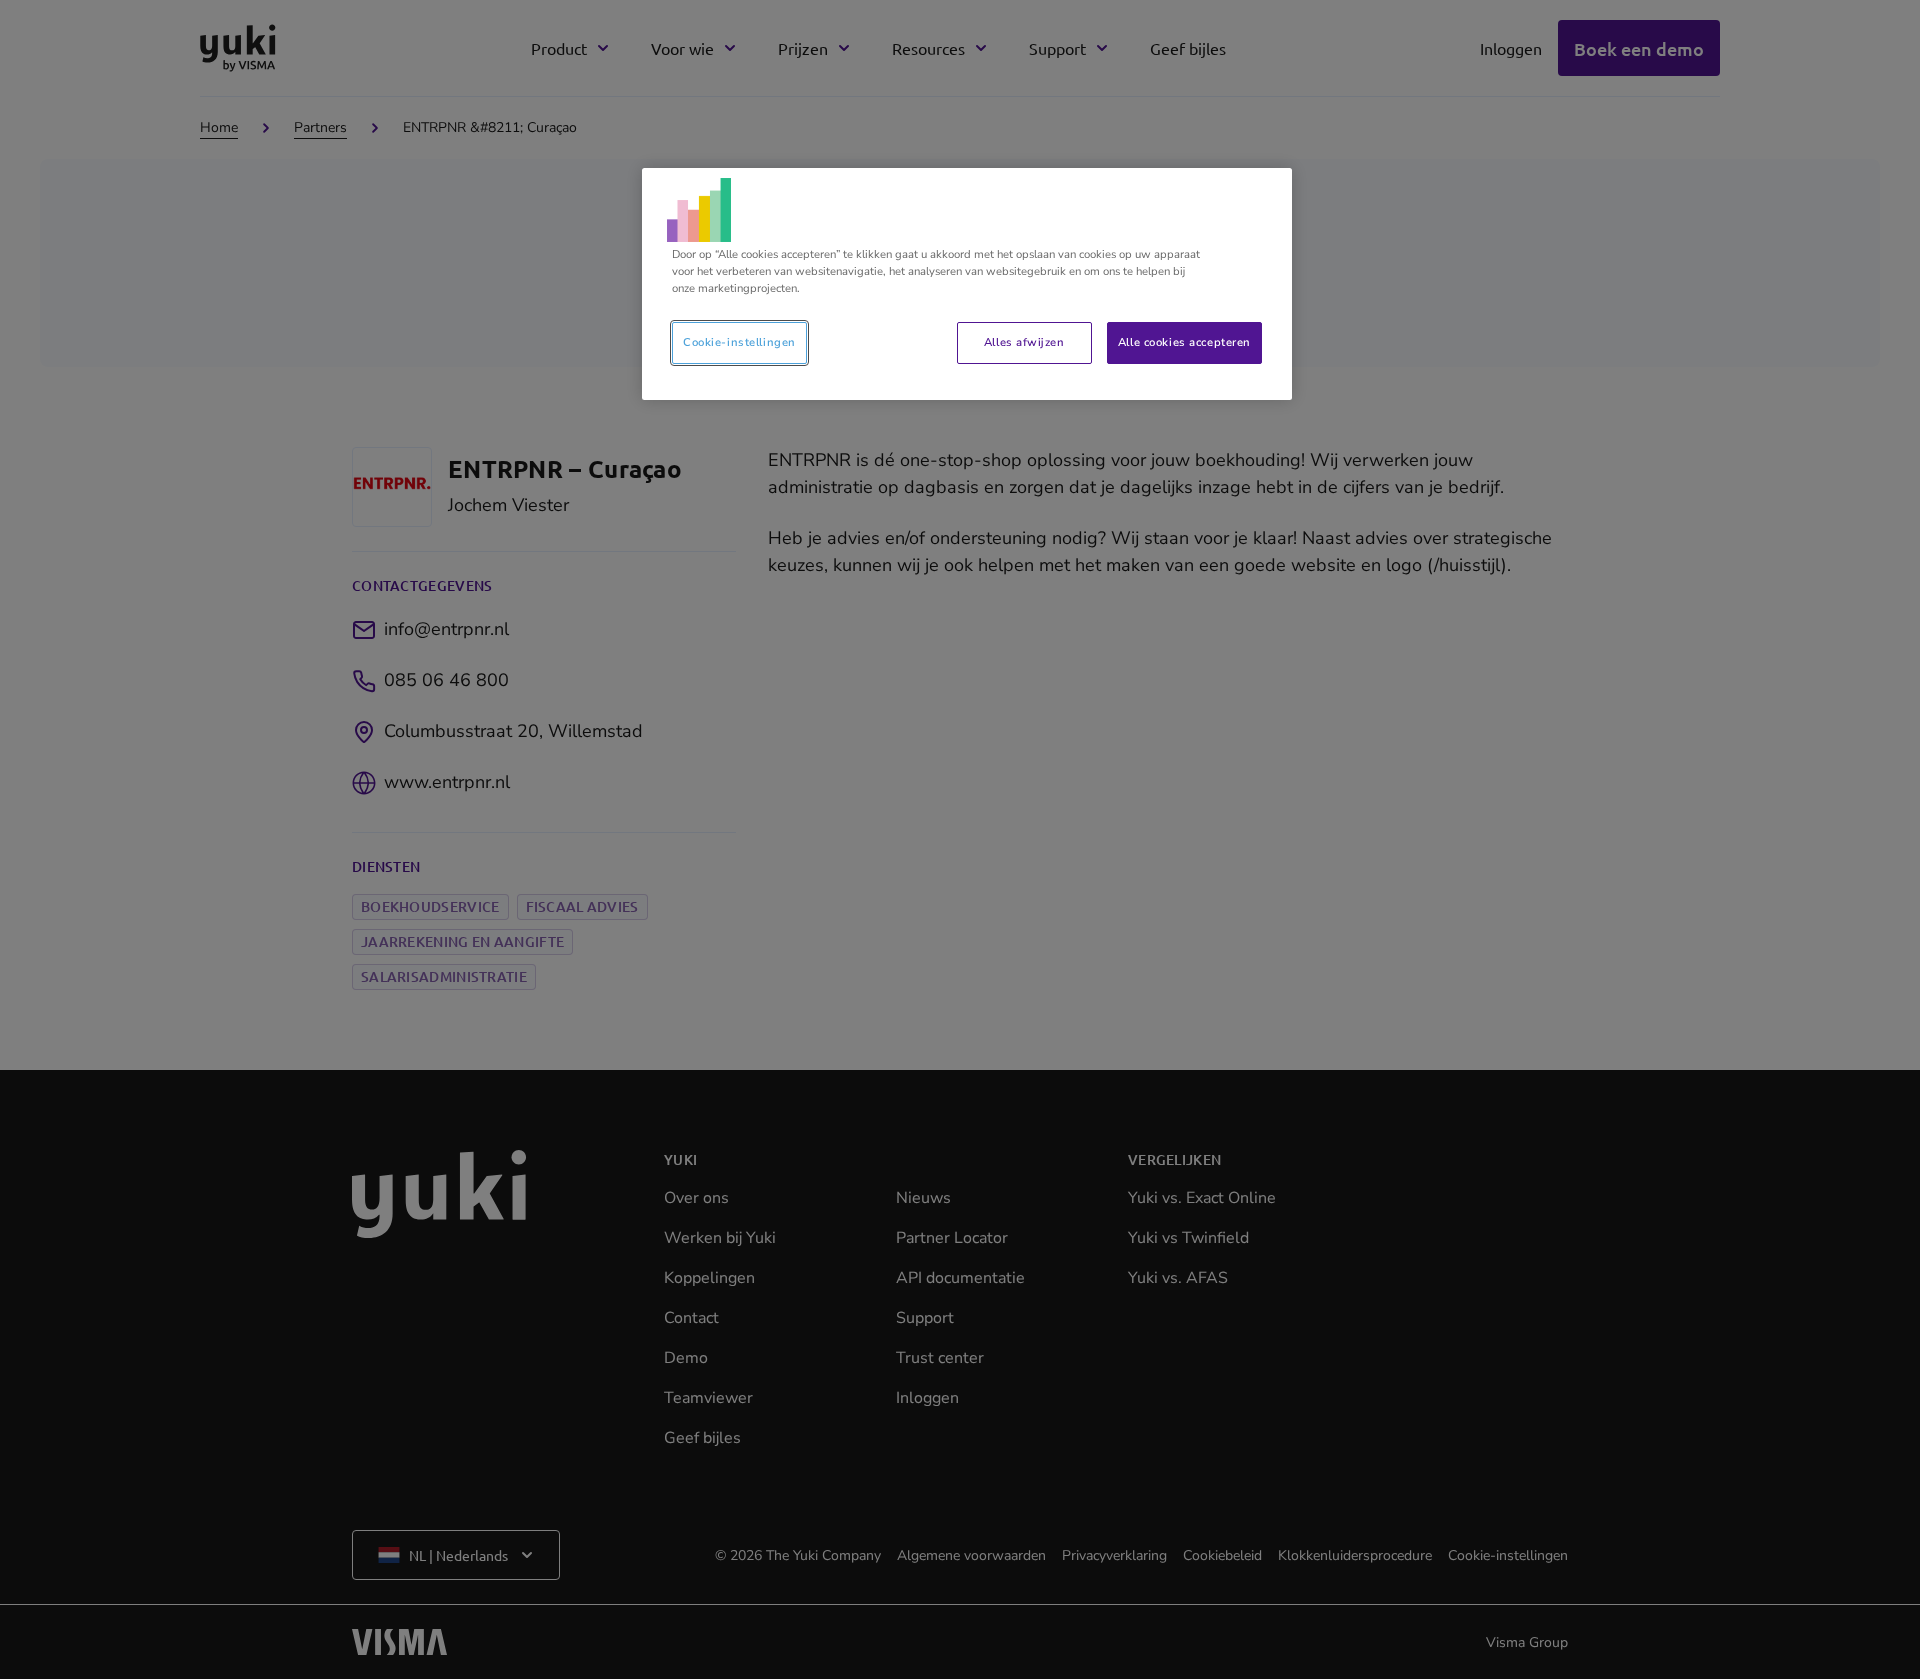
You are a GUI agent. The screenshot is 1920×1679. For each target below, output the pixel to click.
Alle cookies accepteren (1184, 342)
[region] (967, 284)
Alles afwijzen (1024, 342)
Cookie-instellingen (739, 342)
